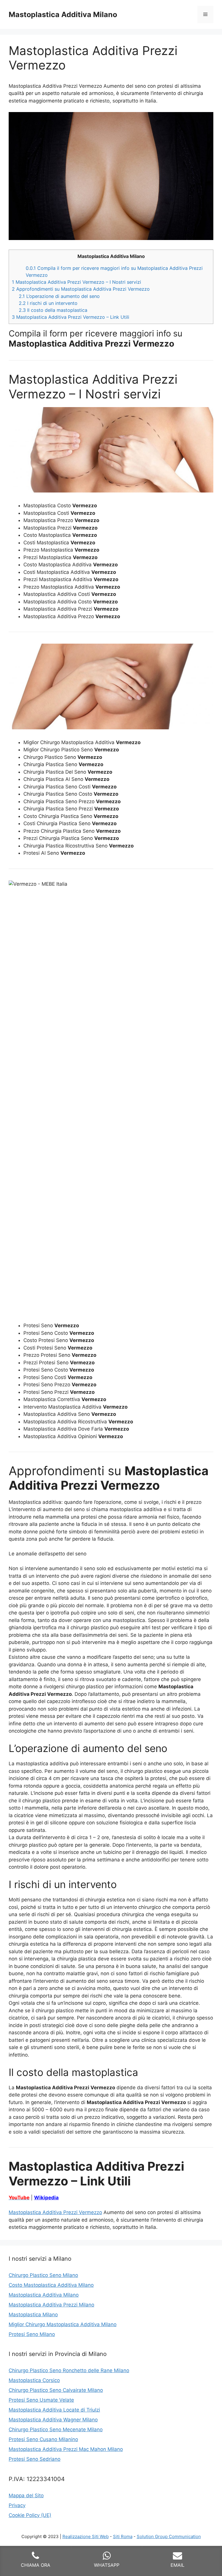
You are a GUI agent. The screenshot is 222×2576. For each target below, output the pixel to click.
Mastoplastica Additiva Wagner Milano (53, 2420)
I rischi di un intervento (48, 303)
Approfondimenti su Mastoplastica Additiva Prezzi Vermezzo (81, 289)
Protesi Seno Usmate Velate (41, 2400)
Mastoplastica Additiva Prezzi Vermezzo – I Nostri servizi (76, 282)
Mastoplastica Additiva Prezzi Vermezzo (55, 2212)
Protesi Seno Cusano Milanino (43, 2439)
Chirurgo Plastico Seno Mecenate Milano (56, 2429)
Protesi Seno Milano (32, 2334)
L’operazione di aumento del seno (59, 296)
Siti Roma (123, 2536)
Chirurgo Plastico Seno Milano (43, 2275)
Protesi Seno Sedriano (35, 2459)
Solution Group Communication (169, 2536)
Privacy (17, 2505)
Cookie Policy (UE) (30, 2515)
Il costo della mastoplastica (53, 310)
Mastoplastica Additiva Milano (63, 14)
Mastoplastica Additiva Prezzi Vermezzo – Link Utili (71, 317)
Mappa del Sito (26, 2496)
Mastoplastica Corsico (34, 2380)
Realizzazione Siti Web (86, 2536)
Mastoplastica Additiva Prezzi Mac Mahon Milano (66, 2449)
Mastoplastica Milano (33, 2315)
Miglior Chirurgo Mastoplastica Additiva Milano (63, 2324)
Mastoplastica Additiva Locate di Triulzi (54, 2410)
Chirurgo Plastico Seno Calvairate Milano (56, 2390)
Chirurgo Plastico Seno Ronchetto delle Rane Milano (69, 2370)
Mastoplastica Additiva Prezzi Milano (51, 2305)
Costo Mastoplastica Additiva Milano (51, 2285)
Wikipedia (46, 2198)
